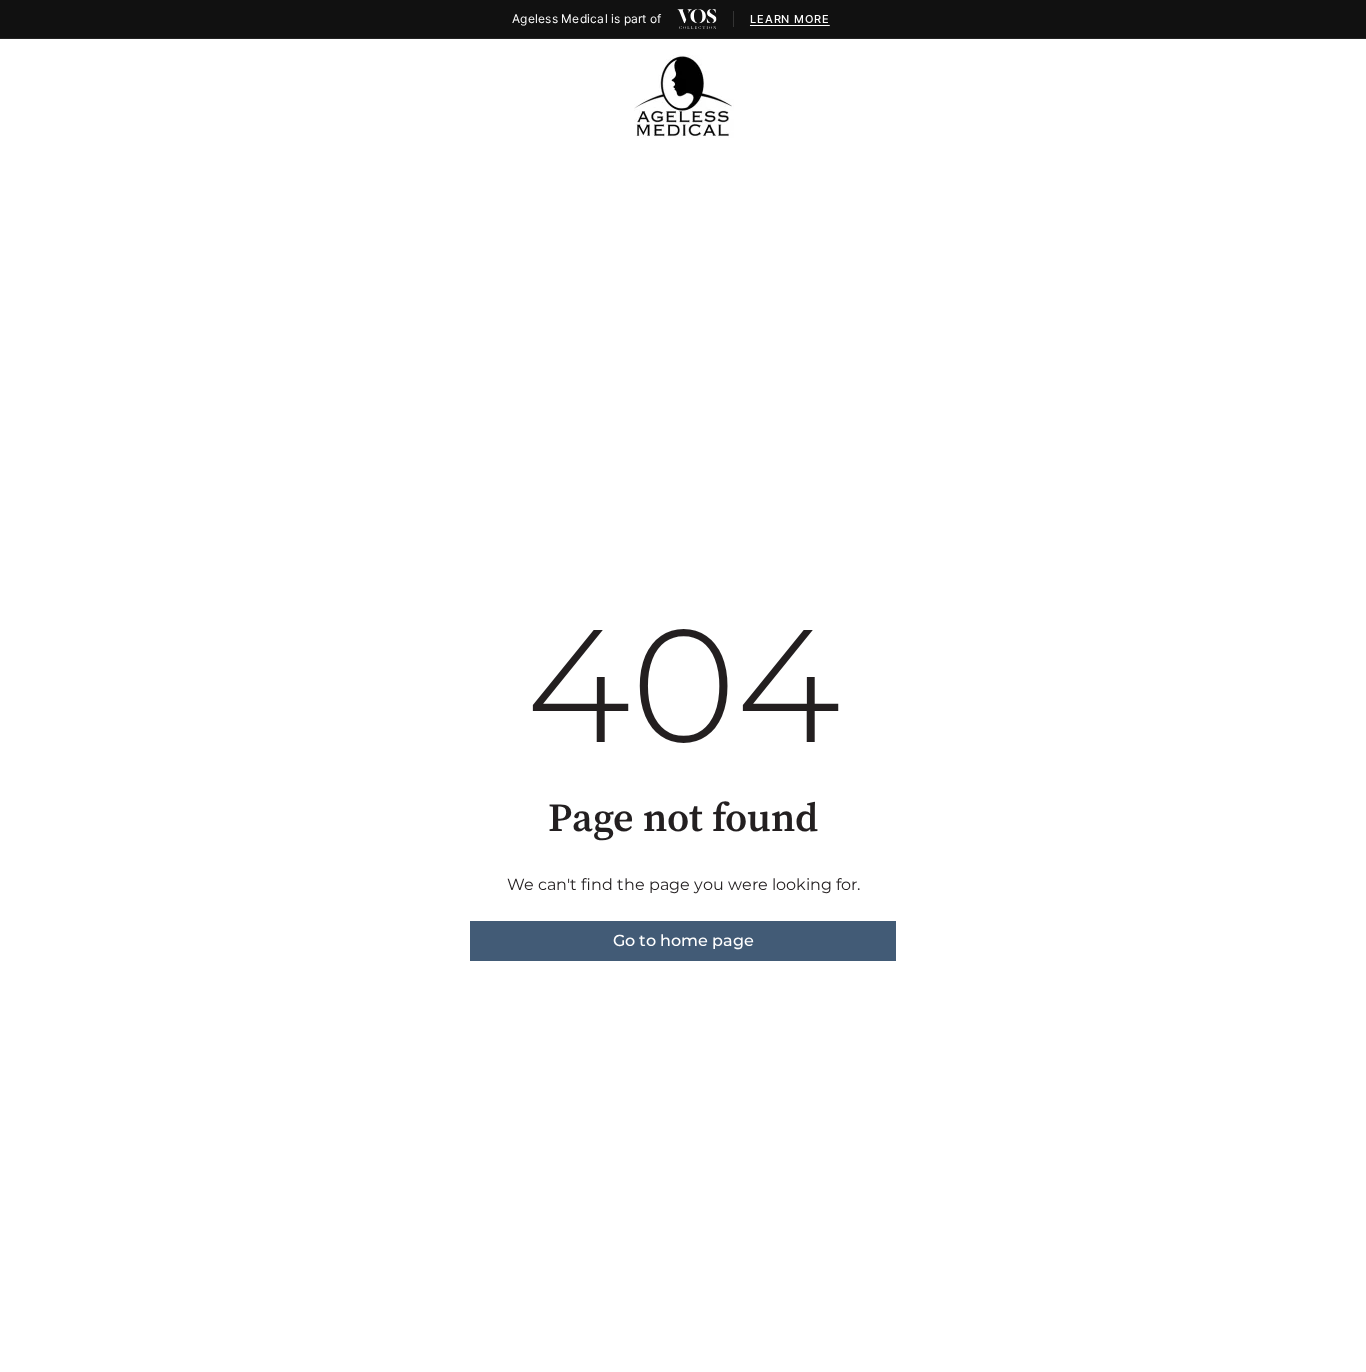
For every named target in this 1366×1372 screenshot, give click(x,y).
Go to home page (683, 940)
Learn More (790, 19)
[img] (697, 19)
